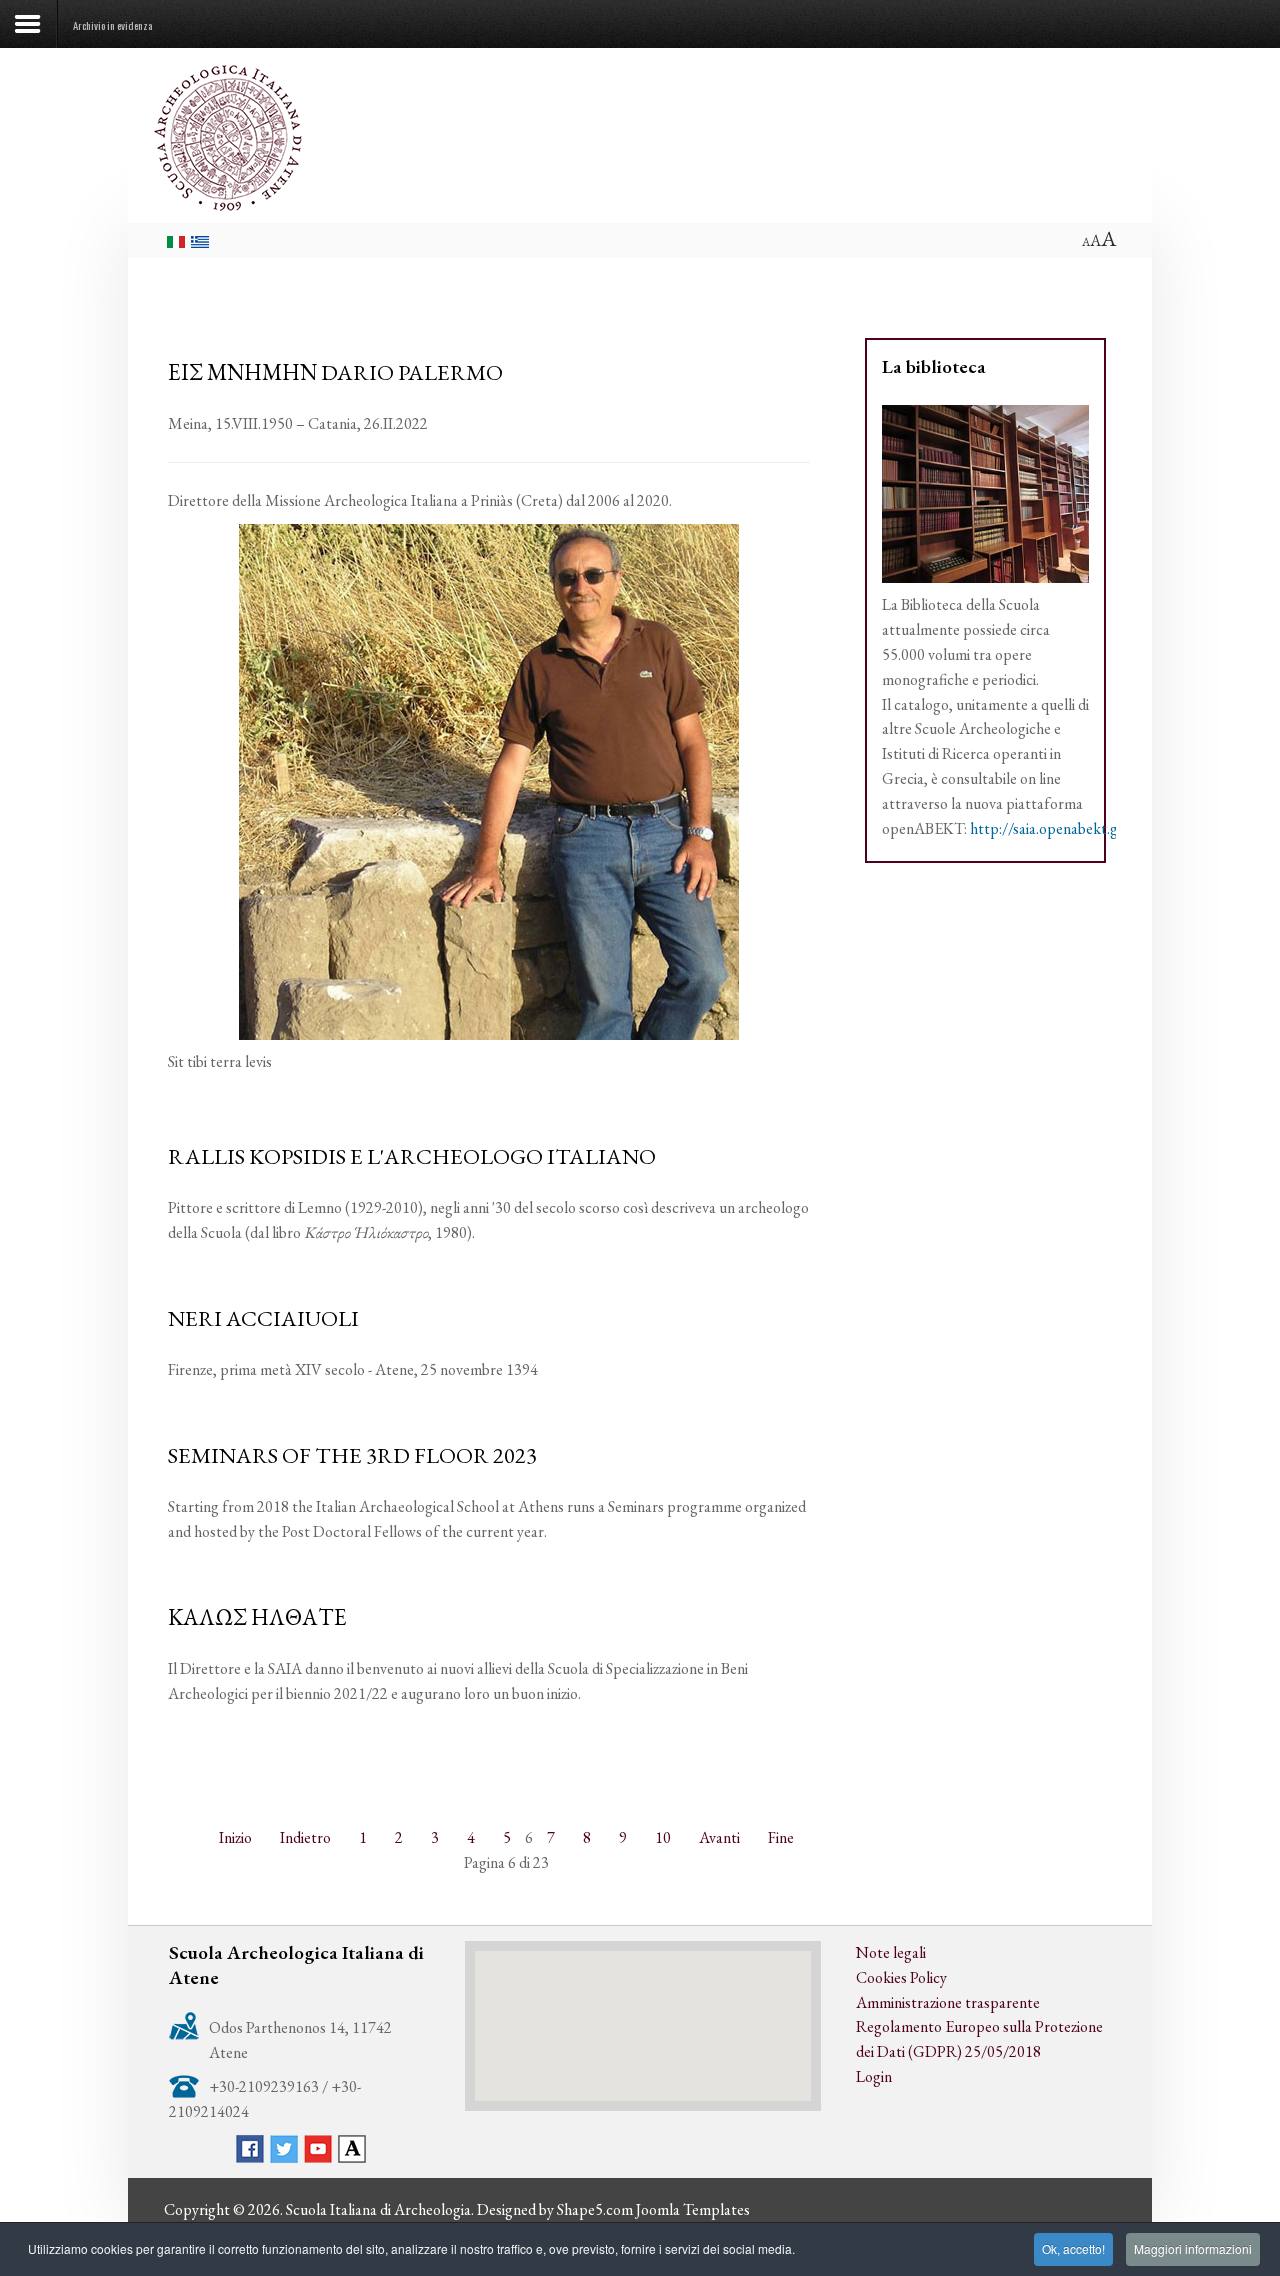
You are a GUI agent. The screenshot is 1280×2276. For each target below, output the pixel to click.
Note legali (891, 1952)
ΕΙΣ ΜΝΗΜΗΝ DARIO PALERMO (335, 372)
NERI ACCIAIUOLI (263, 1318)
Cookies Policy (901, 1977)
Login (874, 2076)
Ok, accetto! (1073, 2248)
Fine (781, 1837)
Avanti (719, 1837)
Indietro (305, 1837)
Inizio (235, 1837)
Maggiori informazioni (1193, 2248)
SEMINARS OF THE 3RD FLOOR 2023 (352, 1455)
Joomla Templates (693, 2209)
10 (663, 1837)
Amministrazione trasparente (948, 2002)
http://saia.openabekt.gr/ (1050, 828)
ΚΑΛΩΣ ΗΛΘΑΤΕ (257, 1617)
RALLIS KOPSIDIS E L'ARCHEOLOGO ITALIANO (412, 1156)
